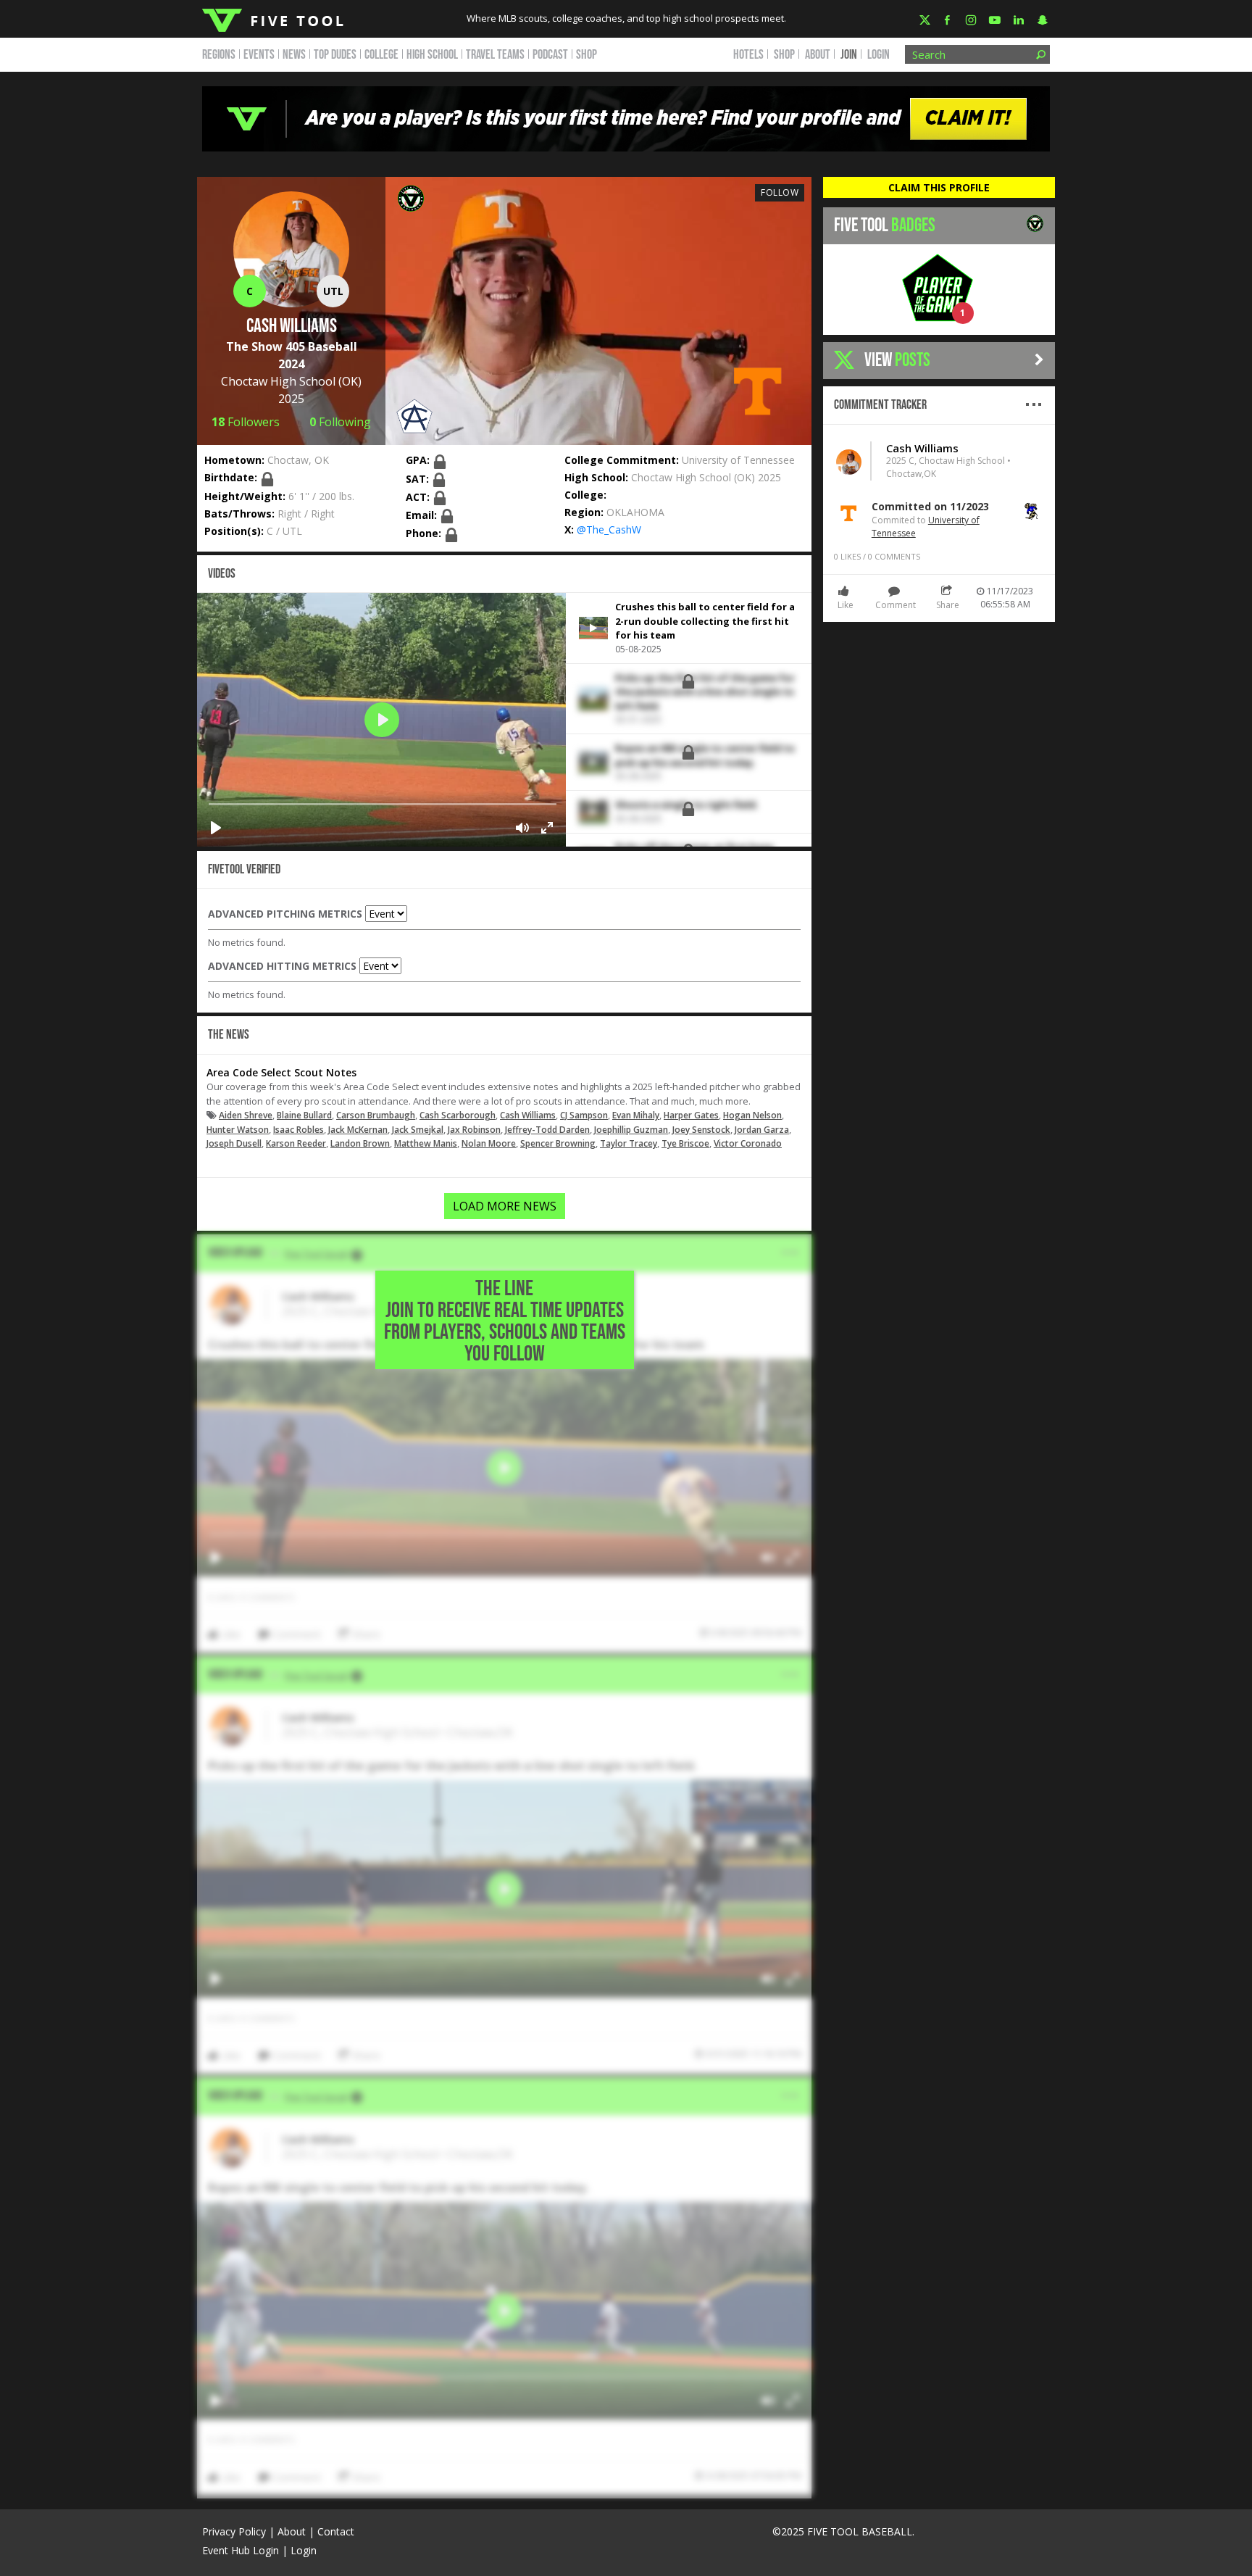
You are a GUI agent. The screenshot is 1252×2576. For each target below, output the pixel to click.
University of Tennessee (738, 460)
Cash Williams (528, 1115)
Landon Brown (360, 1143)
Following (340, 422)
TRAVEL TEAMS (495, 55)
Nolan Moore (489, 1143)
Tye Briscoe (685, 1143)
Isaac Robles (299, 1130)
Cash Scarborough (458, 1115)
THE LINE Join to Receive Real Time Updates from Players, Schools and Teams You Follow (505, 1321)
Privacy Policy (234, 2531)
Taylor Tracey (629, 1143)
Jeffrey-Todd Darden (547, 1130)
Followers (246, 422)
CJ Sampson (584, 1115)
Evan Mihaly (636, 1115)
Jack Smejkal (418, 1130)
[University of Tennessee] (757, 390)
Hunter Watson (238, 1130)
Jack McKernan (358, 1130)
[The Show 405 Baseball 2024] (411, 197)
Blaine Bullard (304, 1115)
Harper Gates (691, 1115)
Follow (780, 192)
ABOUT (818, 55)
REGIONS (219, 55)
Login (879, 55)
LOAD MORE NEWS (505, 1206)
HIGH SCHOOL (432, 55)
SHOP (587, 55)
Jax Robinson (474, 1130)
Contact (336, 2531)
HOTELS (748, 55)
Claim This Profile (939, 187)
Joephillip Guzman (631, 1130)
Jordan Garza (762, 1130)
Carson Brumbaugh (376, 1115)
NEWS (294, 55)
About (292, 2531)
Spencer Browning (558, 1143)
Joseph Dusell (234, 1143)
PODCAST (550, 55)
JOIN (849, 55)
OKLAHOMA (635, 512)
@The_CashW (609, 529)
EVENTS (259, 55)
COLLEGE (381, 55)
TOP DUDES (335, 55)
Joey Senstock (701, 1130)
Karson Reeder (296, 1143)
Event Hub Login (241, 2550)
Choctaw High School (278, 381)
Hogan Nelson (752, 1115)
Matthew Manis (426, 1143)
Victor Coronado (748, 1143)
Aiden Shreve (246, 1115)
